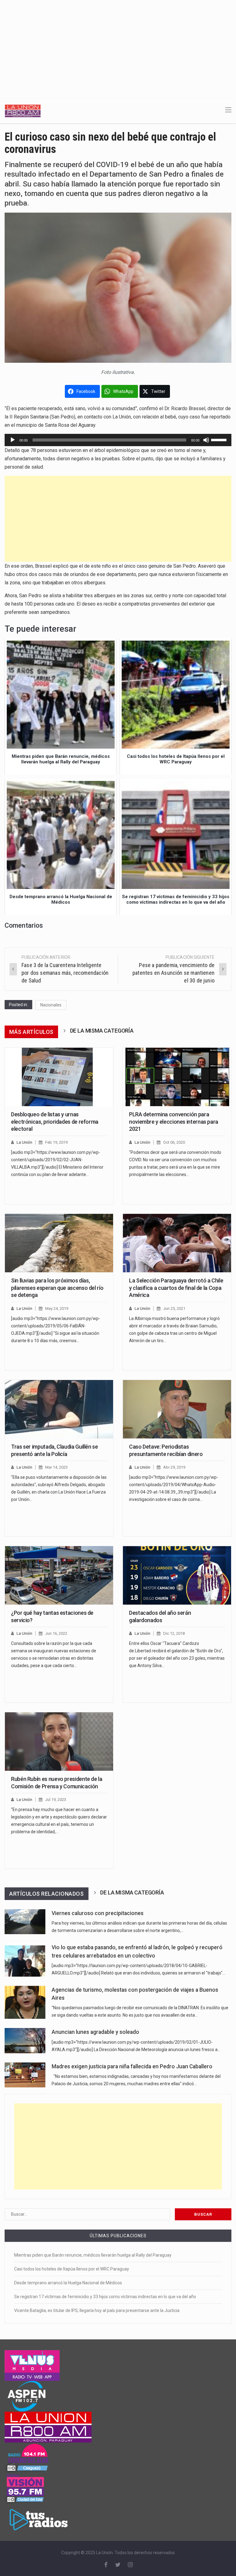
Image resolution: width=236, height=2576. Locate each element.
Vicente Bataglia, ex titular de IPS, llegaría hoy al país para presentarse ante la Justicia (97, 2310)
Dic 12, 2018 (174, 1633)
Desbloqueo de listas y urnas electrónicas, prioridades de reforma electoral (55, 1122)
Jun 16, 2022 (56, 1633)
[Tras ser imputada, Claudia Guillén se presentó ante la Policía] (59, 1409)
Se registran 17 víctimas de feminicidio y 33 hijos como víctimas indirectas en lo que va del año (105, 2297)
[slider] (220, 439)
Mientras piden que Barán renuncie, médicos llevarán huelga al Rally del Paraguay (93, 2255)
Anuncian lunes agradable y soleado (95, 2032)
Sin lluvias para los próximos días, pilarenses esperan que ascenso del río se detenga (57, 1288)
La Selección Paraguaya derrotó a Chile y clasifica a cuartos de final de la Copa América (176, 1288)
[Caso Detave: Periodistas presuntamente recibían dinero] (177, 1409)
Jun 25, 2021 (174, 1308)
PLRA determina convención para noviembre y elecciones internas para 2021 (174, 1122)
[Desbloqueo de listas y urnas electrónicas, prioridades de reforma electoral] (59, 1077)
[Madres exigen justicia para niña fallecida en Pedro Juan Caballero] (25, 2075)
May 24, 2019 (57, 1308)
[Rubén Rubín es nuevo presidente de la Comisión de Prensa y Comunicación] (59, 1742)
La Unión (24, 1142)
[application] (118, 440)
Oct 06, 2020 (174, 1142)
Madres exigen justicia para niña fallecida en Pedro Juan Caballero (132, 2066)
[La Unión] (23, 110)
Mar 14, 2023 (56, 1467)
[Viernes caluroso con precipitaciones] (25, 1922)
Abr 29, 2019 (174, 1467)
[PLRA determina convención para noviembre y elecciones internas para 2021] (177, 1077)
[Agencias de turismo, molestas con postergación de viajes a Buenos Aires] (25, 2002)
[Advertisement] (118, 46)
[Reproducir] (13, 440)
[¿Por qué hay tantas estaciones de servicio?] (59, 1575)
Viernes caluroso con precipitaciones (98, 1913)
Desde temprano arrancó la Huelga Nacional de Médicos (68, 2283)
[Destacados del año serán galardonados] (177, 1575)
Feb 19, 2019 (56, 1142)
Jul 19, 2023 (56, 1800)
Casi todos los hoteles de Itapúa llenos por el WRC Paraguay (72, 2269)
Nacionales (51, 1005)
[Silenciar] (206, 440)
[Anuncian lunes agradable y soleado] (25, 2040)
